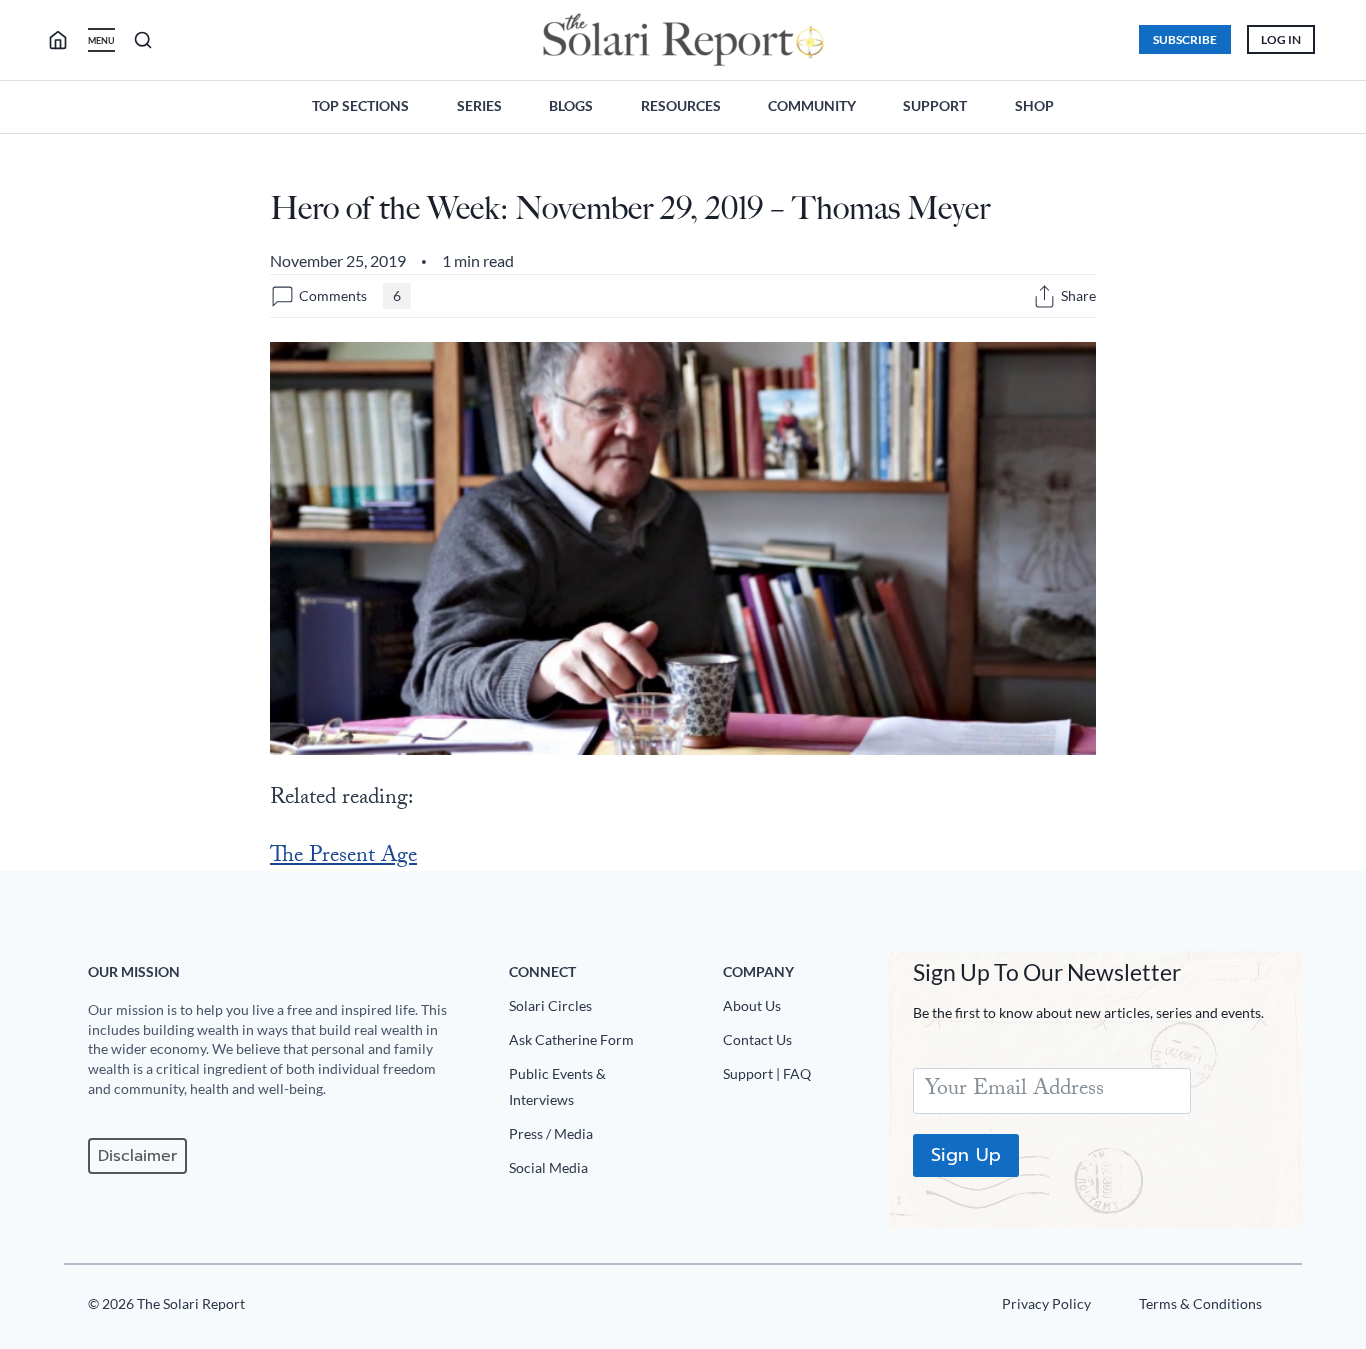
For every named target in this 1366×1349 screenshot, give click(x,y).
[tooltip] (1044, 296)
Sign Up (966, 1155)
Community (812, 105)
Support (935, 105)
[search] (66, 40)
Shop (1034, 105)
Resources (681, 105)
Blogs (571, 105)
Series (479, 105)
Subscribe (1185, 39)
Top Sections (360, 105)
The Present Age (343, 857)
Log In (1281, 39)
